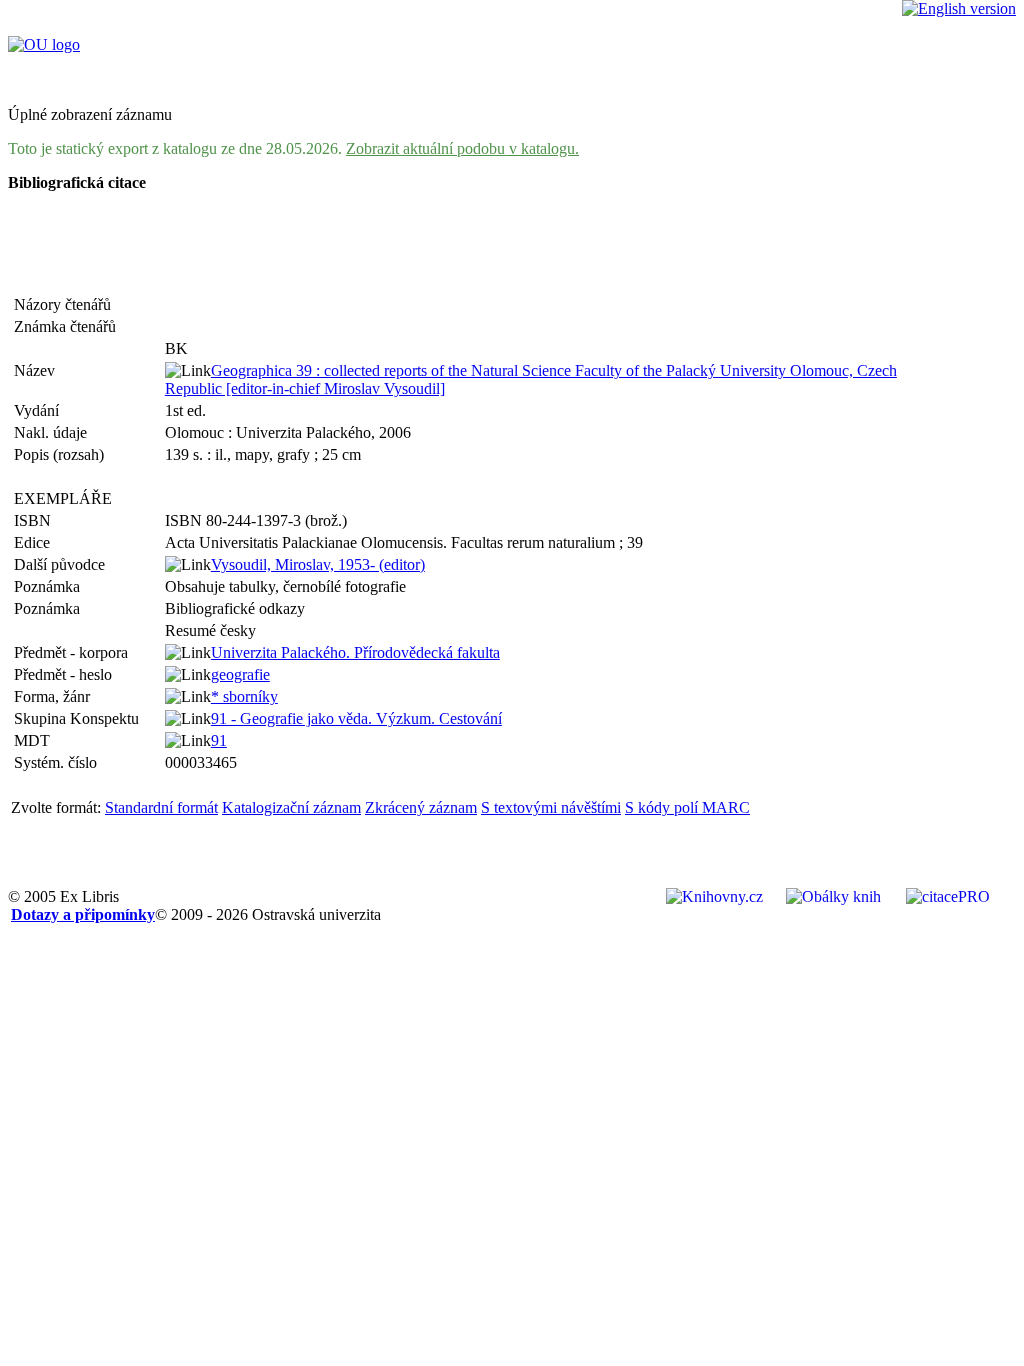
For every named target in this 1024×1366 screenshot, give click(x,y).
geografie (240, 674)
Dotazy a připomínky (83, 914)
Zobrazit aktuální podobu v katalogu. (462, 148)
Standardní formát (161, 807)
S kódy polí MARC (687, 807)
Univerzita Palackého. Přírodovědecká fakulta (355, 652)
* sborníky (244, 696)
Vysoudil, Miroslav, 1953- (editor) (318, 564)
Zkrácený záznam (421, 807)
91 (219, 740)
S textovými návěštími (551, 807)
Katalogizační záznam (291, 807)
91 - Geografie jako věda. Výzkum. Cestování (356, 718)
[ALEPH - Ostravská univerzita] (44, 44)
